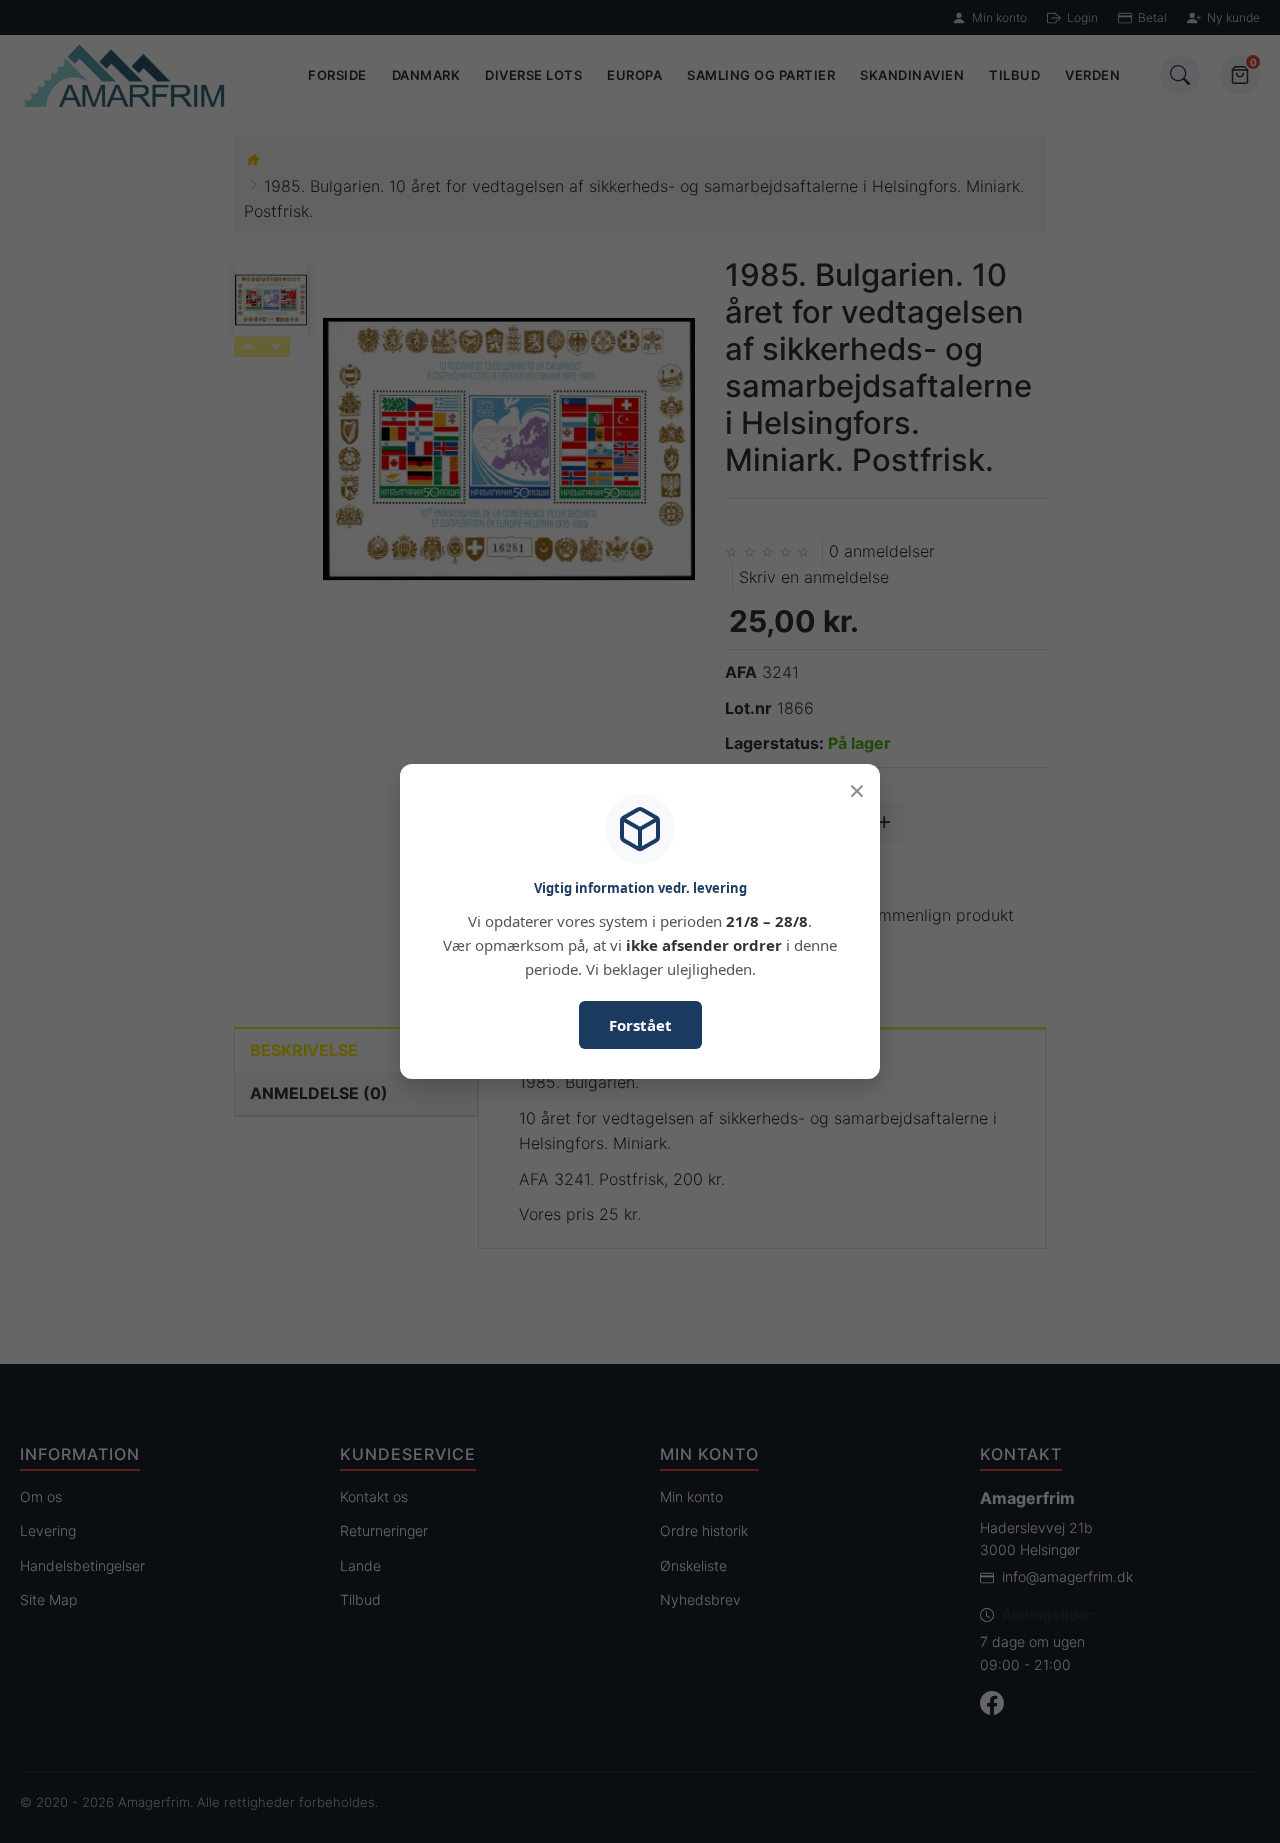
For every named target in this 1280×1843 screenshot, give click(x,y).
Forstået (640, 1025)
